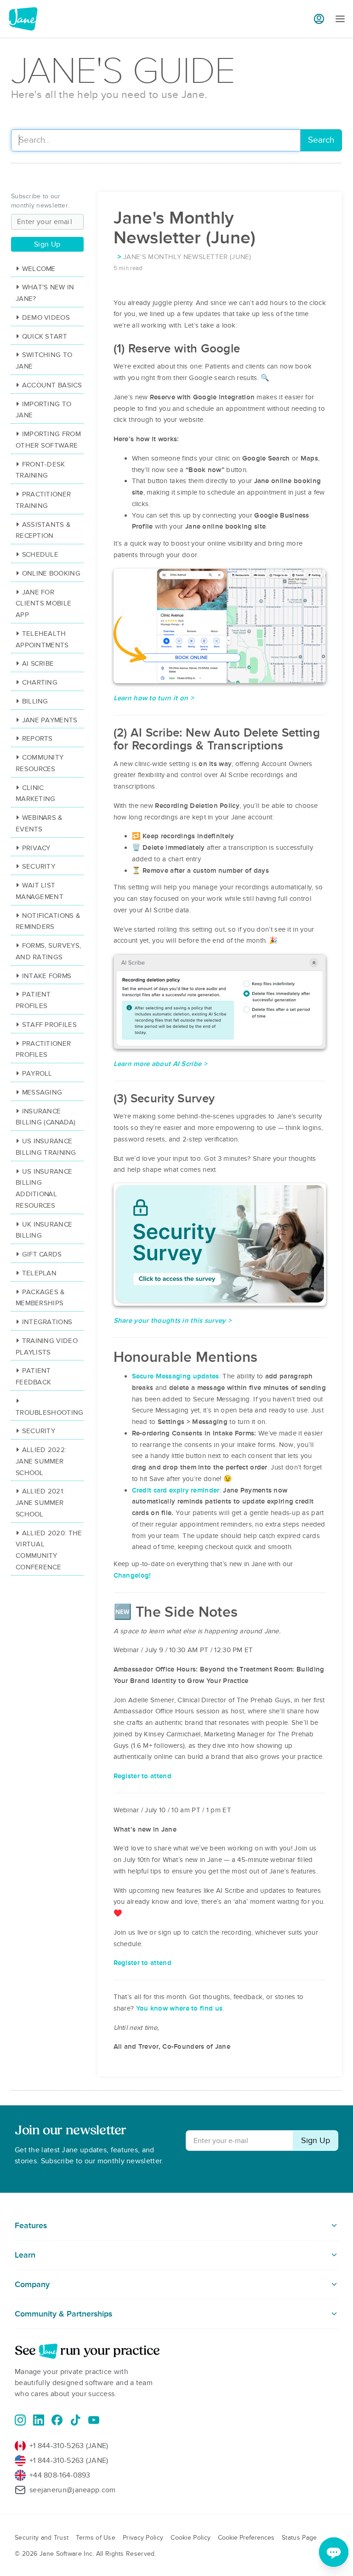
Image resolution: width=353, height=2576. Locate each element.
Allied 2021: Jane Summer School (40, 1503)
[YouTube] (94, 2420)
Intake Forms (47, 976)
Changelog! (132, 1575)
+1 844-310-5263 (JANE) (69, 2446)
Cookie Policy (191, 2538)
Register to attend (142, 1776)
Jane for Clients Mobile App (43, 604)
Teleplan (39, 1273)
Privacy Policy (143, 2538)
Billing (35, 701)
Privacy (36, 848)
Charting (40, 682)
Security (39, 866)
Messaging (42, 1092)
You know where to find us (179, 2008)
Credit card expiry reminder (176, 1490)
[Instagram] (20, 2420)
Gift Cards (42, 1254)
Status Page (299, 2538)
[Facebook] (57, 2420)
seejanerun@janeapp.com (73, 2490)
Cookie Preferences (246, 2538)
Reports (37, 738)
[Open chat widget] (334, 2552)
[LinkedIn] (39, 2420)
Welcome (39, 269)
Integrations (47, 1322)
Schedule (40, 554)
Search (321, 140)
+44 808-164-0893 (60, 2475)
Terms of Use (96, 2538)
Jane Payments (50, 720)
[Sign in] (319, 19)
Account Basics (52, 385)
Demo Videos (46, 317)
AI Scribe (38, 663)
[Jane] (23, 19)
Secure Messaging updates (176, 1376)
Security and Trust (42, 2538)
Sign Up (47, 244)
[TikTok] (75, 2420)
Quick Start (45, 336)
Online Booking (51, 573)
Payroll (37, 1073)
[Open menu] (340, 19)
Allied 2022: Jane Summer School (41, 1461)
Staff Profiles (49, 1025)
